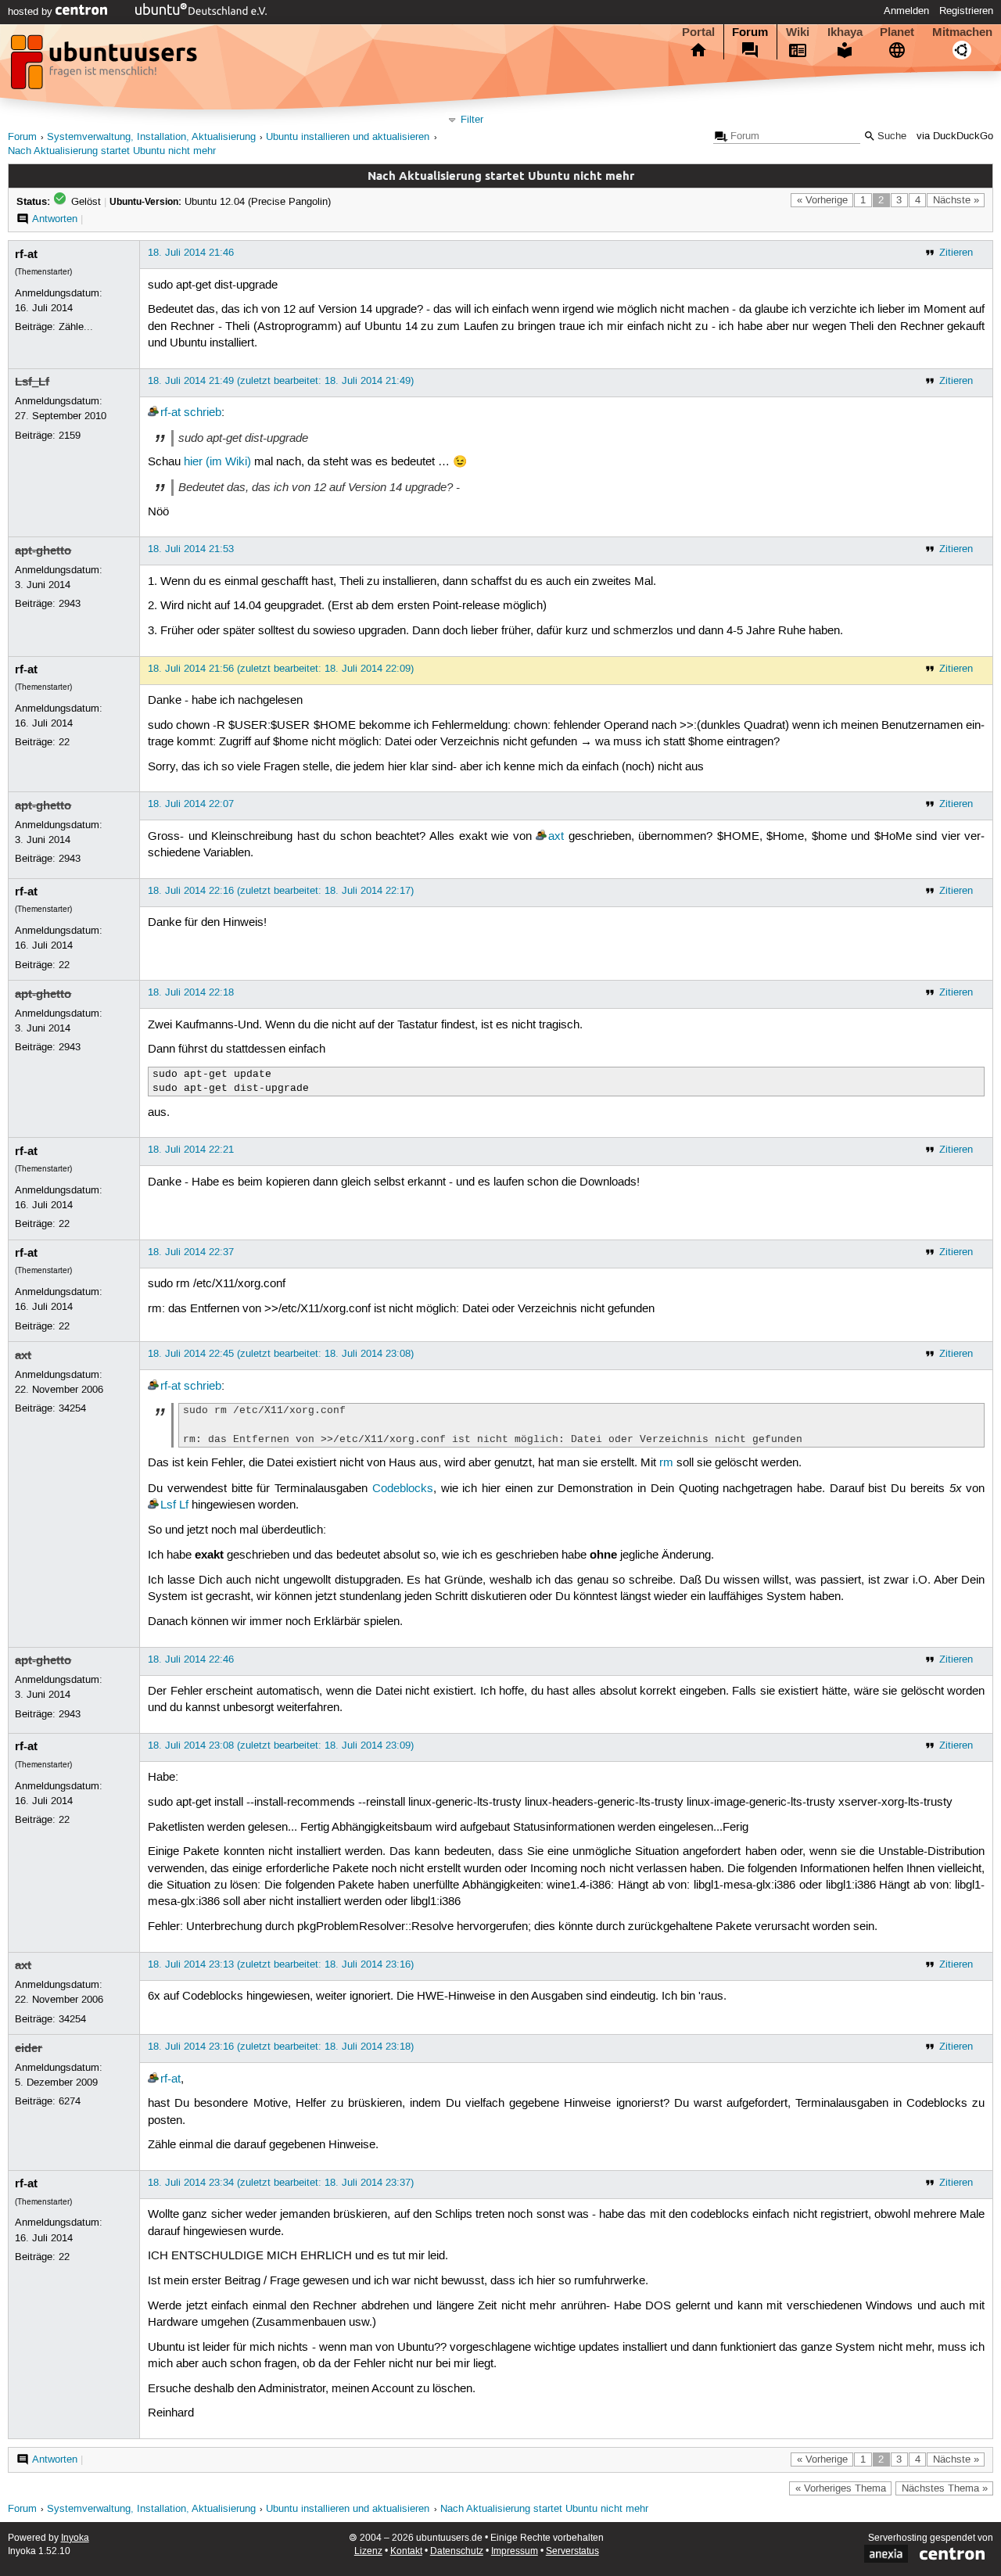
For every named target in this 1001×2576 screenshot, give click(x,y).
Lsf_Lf (32, 382)
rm (666, 1463)
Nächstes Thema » (945, 2488)
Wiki (798, 32)
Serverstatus (572, 2551)
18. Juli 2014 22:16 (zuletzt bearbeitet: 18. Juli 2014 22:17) (281, 891)
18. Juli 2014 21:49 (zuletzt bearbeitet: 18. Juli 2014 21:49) (281, 381)
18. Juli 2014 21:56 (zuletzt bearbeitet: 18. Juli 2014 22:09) (281, 669)
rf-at (26, 254)
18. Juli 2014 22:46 (191, 1659)
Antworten (55, 219)
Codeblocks (403, 1489)
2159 (70, 436)
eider (29, 2048)
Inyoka (75, 2538)
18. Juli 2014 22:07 (191, 804)
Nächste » (956, 200)
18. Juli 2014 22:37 (191, 1252)
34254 (72, 1408)
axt (556, 837)
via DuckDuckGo (955, 136)
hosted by (32, 12)
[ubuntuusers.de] (106, 66)
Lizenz (368, 2551)
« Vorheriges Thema (841, 2488)
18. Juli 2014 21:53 (191, 549)
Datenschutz (457, 2551)
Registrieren (966, 11)
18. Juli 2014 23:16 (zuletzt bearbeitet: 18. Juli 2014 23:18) (281, 2047)
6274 (70, 2101)
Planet (897, 32)
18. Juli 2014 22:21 (191, 1150)
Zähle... (76, 327)
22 (64, 742)
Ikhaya (845, 32)
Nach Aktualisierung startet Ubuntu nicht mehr (112, 151)
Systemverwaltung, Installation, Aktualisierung (151, 137)
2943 (70, 604)
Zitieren (956, 253)
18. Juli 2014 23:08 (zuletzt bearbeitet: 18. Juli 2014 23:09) (281, 1745)
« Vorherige (822, 200)
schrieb (203, 413)
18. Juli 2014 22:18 (191, 992)
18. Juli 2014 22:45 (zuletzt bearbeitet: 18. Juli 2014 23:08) (281, 1354)
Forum (750, 32)
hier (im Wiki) (217, 462)
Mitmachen (962, 32)
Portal (698, 32)
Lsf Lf (174, 1505)
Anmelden (906, 11)
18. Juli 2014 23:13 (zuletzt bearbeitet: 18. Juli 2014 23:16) (281, 1964)
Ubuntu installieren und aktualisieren (348, 137)
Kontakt (406, 2551)
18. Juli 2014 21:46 (191, 253)
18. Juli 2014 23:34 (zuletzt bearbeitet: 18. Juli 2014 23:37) (281, 2183)
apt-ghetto (43, 551)
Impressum (515, 2551)
